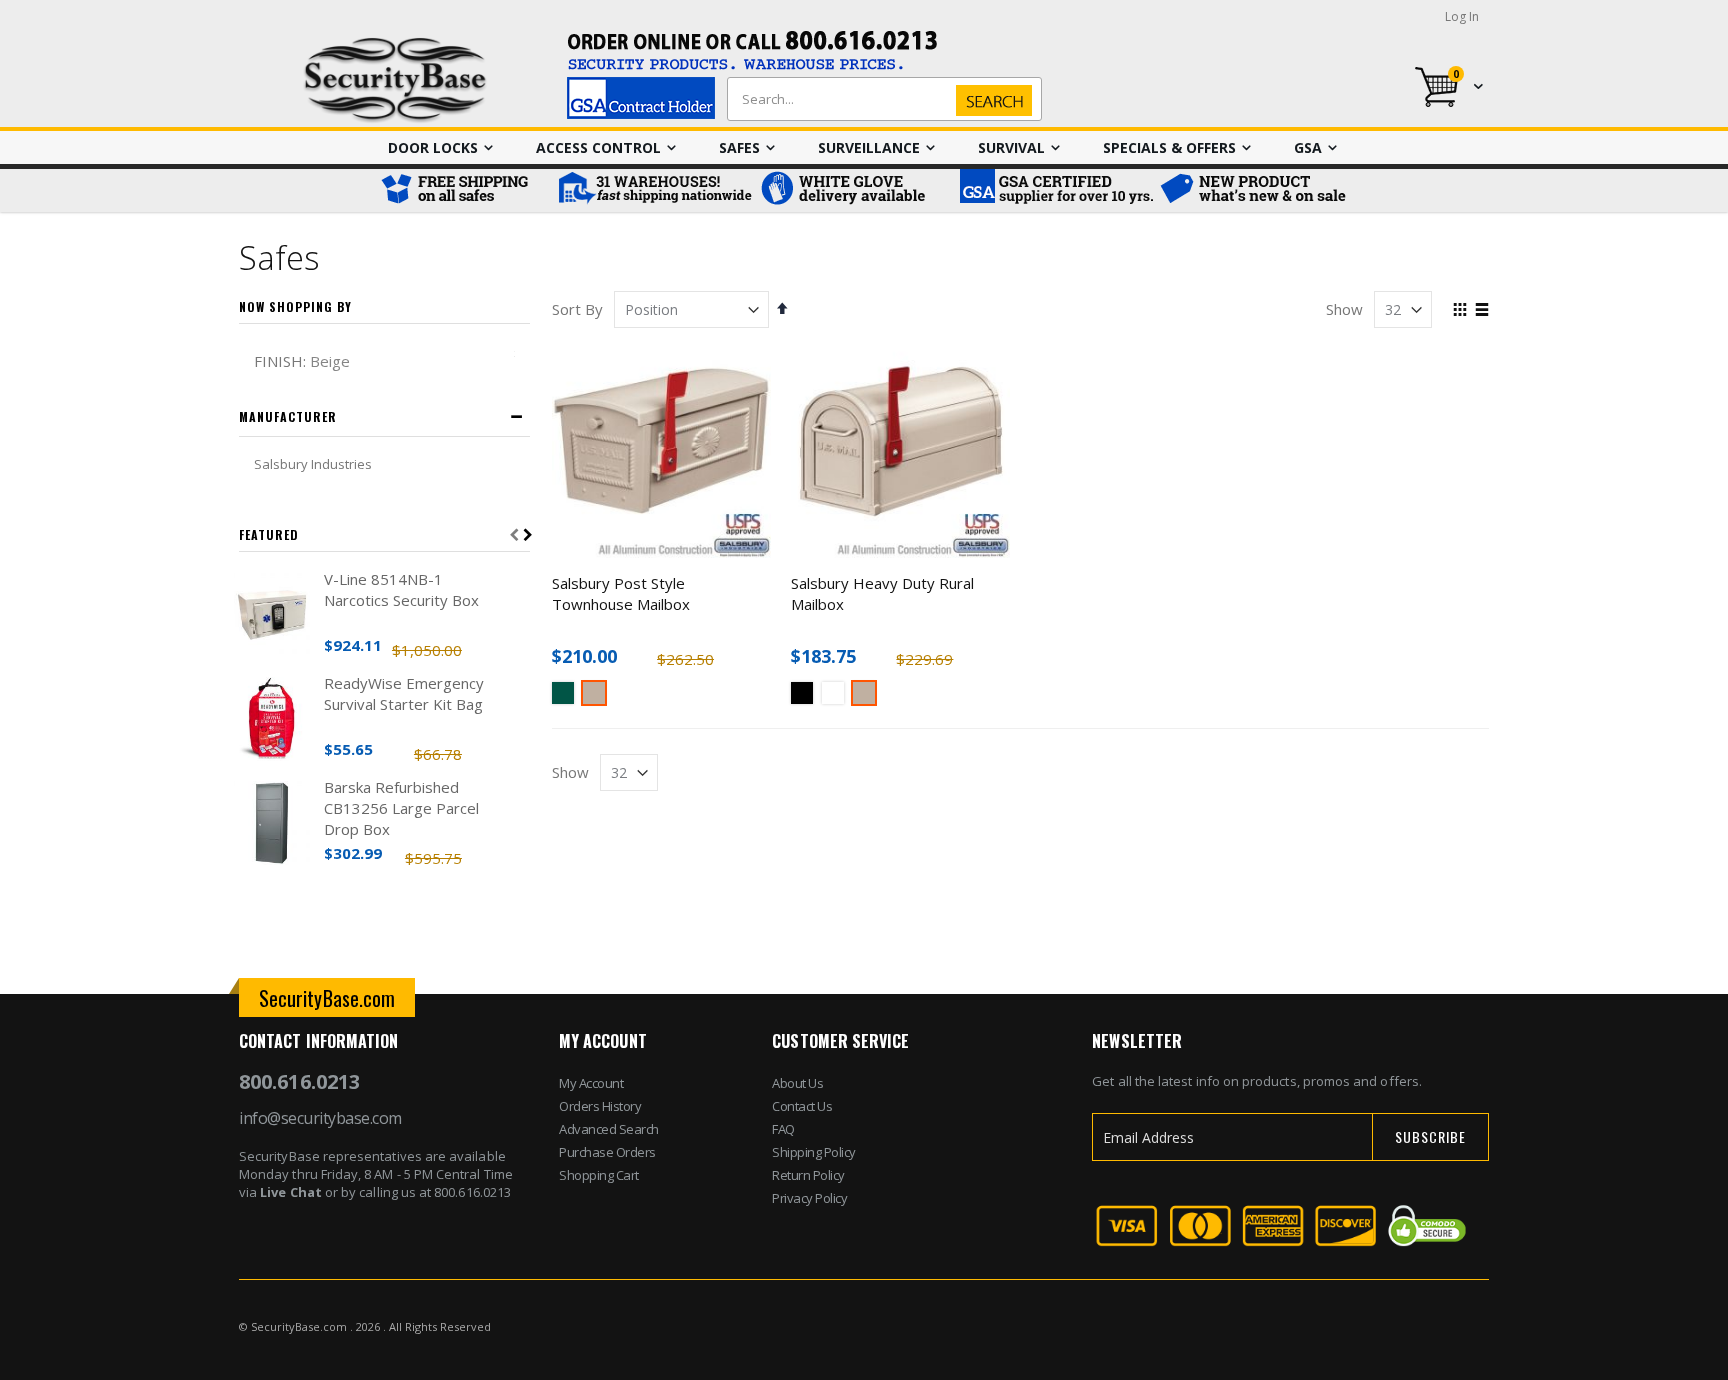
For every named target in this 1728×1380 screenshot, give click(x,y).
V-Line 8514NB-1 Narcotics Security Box (401, 589)
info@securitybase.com (320, 1118)
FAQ (783, 1129)
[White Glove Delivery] (854, 190)
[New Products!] (1254, 190)
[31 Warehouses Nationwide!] (654, 190)
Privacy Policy (809, 1198)
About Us (797, 1083)
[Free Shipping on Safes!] (464, 190)
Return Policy (808, 1175)
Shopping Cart (599, 1175)
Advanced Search (609, 1129)
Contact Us (802, 1106)
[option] (563, 693)
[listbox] (661, 695)
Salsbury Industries (313, 464)
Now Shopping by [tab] (295, 306)
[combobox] (880, 99)
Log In (1462, 16)
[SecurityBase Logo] (395, 80)
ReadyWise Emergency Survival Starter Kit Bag (404, 693)
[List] (1481, 311)
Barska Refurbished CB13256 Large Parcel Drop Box (401, 808)
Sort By (577, 309)
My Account (591, 1083)
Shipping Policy (814, 1152)
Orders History (600, 1106)
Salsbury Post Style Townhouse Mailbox (621, 593)
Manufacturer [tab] (288, 416)
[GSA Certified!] (1054, 190)
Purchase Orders (607, 1152)
